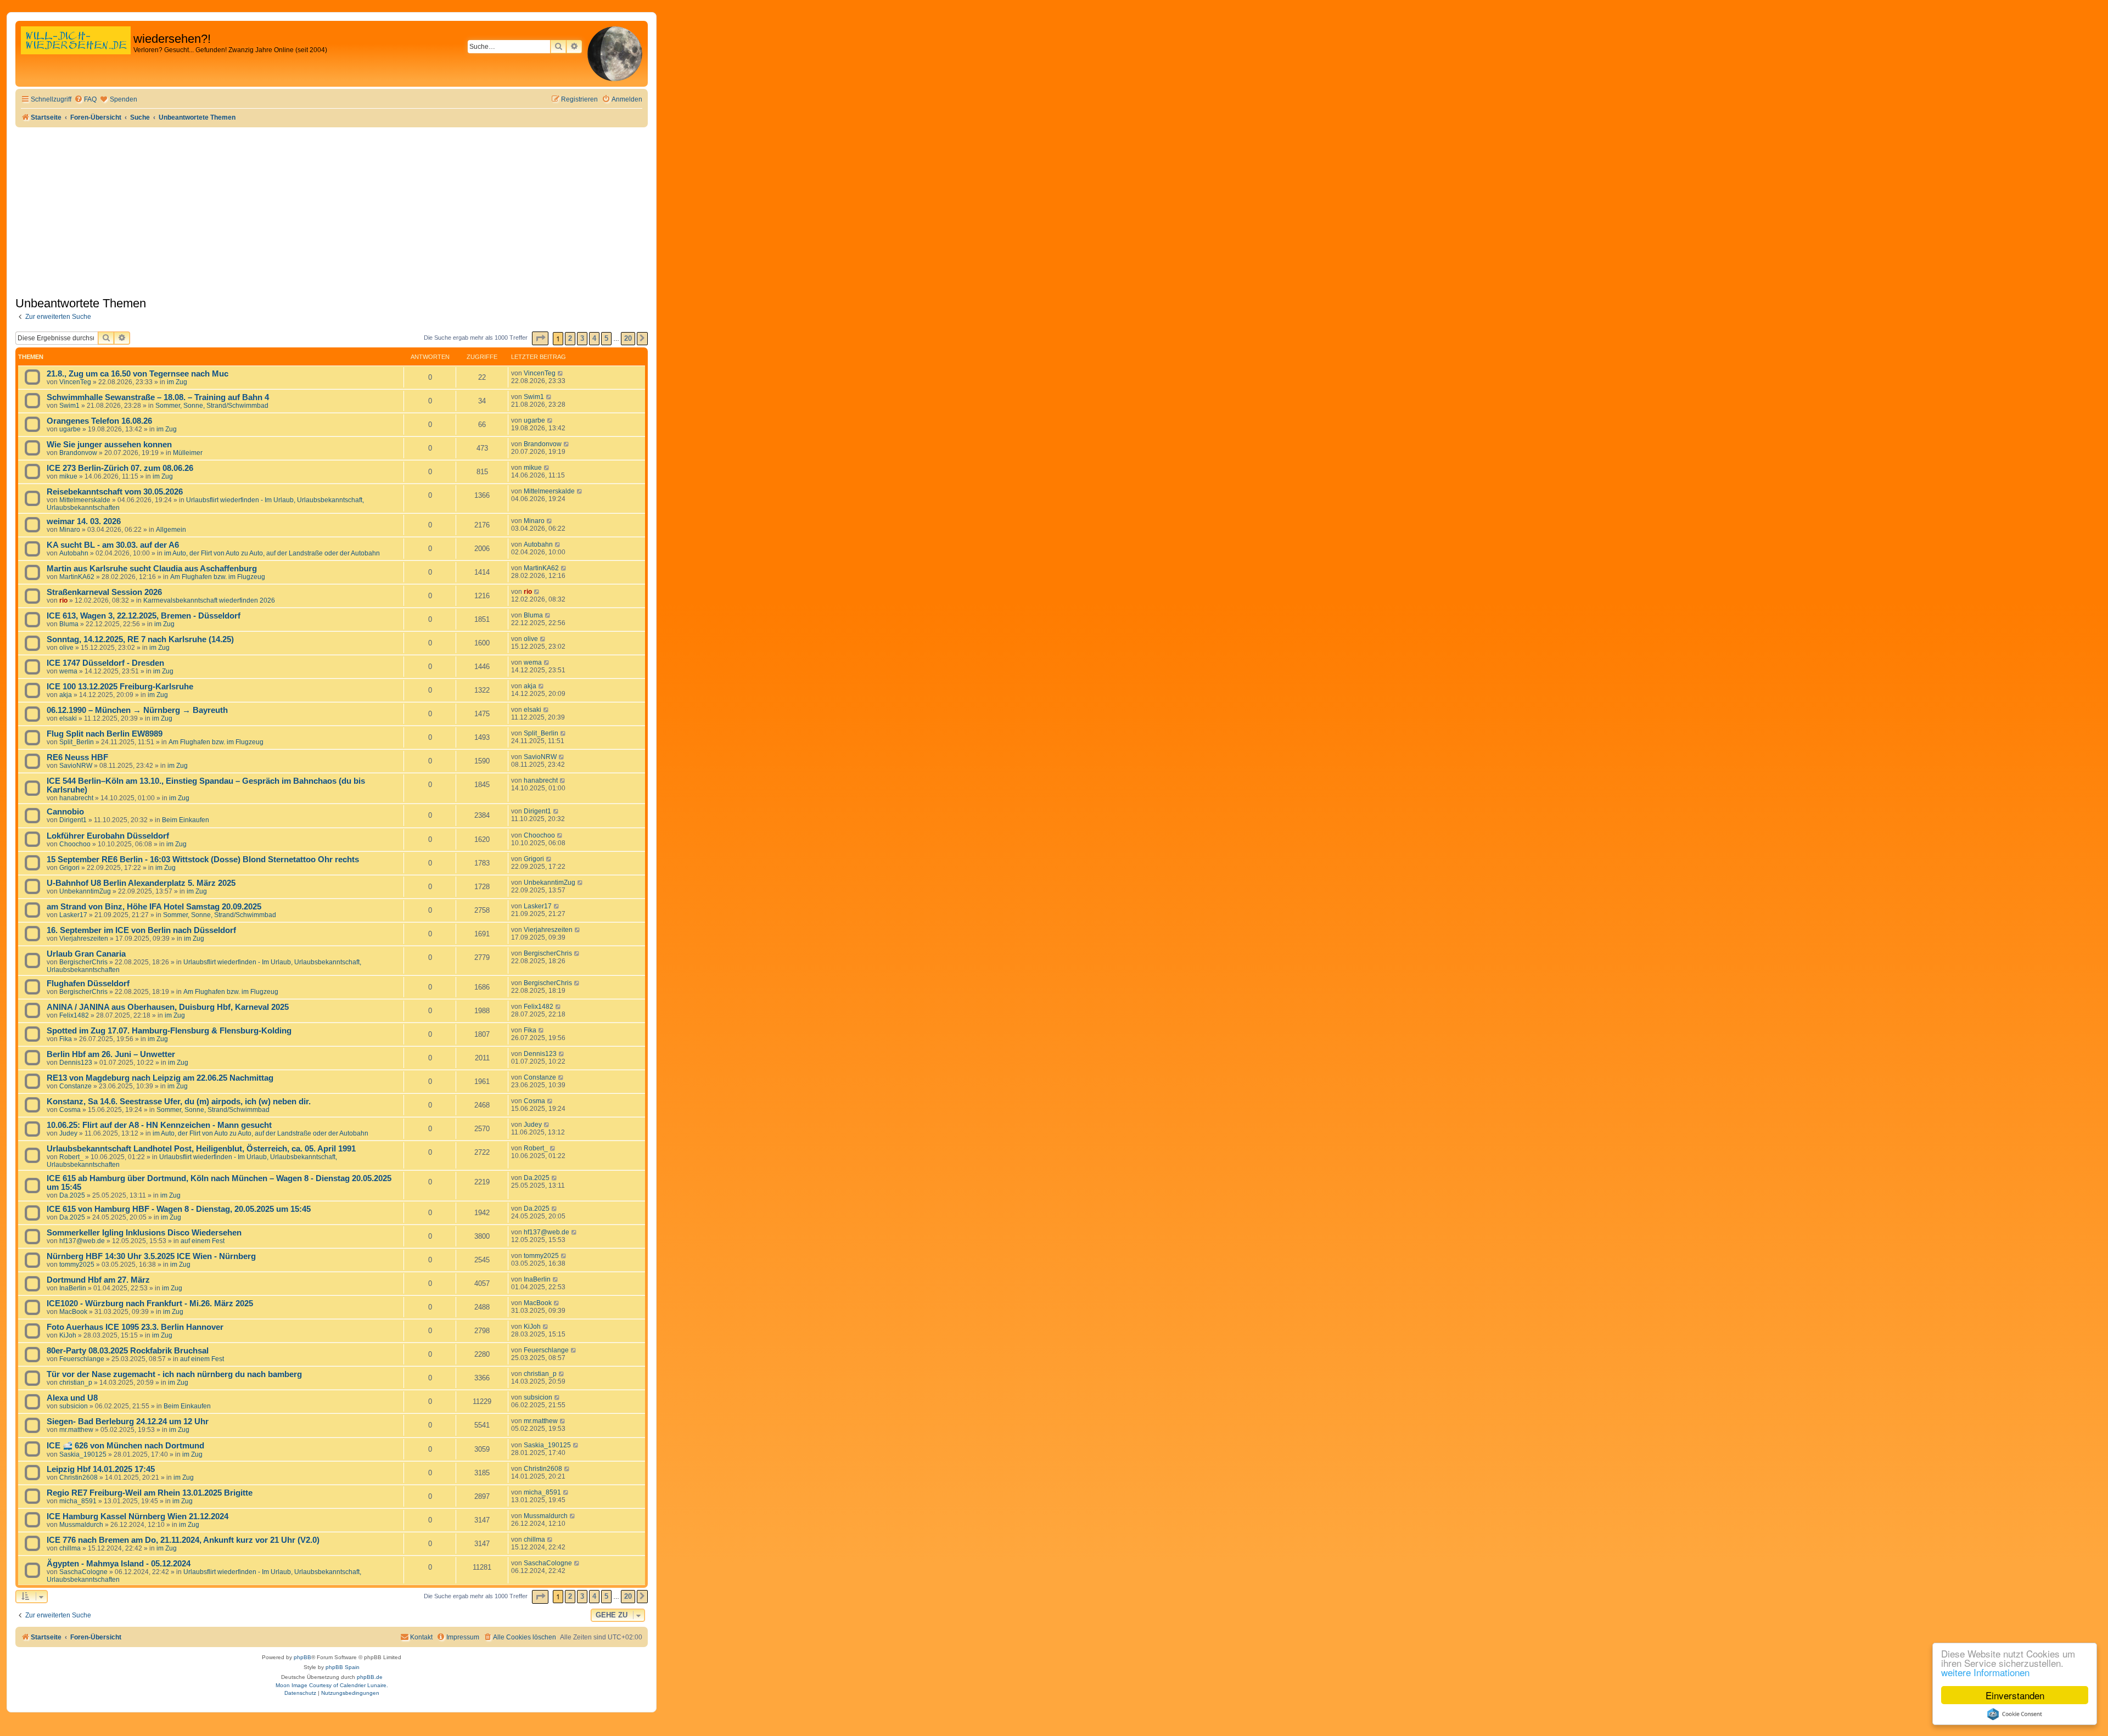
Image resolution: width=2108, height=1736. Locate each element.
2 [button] (570, 338)
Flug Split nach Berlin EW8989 (105, 734)
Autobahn (74, 553)
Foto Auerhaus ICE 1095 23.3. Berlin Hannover (135, 1327)
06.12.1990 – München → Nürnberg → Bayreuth (137, 710)
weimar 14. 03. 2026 (84, 521)
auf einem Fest (203, 1241)
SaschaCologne (83, 1572)
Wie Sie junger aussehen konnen (109, 445)
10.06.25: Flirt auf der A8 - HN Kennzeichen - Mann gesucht (159, 1125)
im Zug (177, 382)
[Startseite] (76, 52)
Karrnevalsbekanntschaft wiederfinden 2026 (209, 600)
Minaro (70, 530)
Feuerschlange (82, 1359)
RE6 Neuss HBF (77, 757)
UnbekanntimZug (85, 891)
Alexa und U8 (72, 1398)
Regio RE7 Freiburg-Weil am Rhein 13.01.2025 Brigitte (150, 1493)
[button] (540, 338)
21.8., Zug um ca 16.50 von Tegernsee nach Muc (138, 374)
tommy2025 (77, 1265)
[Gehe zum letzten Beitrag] (561, 373)
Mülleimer (188, 453)
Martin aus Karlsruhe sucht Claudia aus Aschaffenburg (152, 569)
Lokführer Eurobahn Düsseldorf (108, 836)
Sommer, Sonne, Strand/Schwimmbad (212, 406)
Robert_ (71, 1157)
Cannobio (65, 812)
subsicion (74, 1406)
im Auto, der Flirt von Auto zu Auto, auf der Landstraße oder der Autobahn (272, 553)
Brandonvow (78, 453)
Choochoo (75, 844)
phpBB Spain (343, 1667)
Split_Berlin (77, 742)
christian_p (76, 1383)
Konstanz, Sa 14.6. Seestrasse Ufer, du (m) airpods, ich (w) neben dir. (179, 1102)
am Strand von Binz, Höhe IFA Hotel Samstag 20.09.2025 (154, 907)
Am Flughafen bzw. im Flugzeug (218, 577)
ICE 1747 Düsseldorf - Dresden (105, 663)
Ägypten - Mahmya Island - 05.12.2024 (119, 1564)
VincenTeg (75, 382)
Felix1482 (74, 1015)
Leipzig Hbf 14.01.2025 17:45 (101, 1469)
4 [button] (594, 338)
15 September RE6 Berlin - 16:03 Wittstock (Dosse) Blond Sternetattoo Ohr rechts (203, 859)
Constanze (75, 1086)
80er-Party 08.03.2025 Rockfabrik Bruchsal (128, 1351)
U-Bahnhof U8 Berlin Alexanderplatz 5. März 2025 (141, 883)
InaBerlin (73, 1288)
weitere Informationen (1985, 1672)
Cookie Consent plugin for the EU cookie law (2015, 1714)
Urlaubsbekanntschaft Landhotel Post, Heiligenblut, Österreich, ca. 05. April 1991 (201, 1149)
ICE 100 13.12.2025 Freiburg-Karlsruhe (120, 687)
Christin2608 (79, 1477)
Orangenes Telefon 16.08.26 (99, 421)
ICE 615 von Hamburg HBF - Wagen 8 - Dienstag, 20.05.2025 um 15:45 (179, 1209)
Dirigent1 (73, 820)
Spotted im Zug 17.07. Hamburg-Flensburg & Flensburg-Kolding (169, 1031)
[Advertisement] (332, 210)
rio (63, 600)
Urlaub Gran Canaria (86, 954)
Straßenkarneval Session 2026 (104, 592)
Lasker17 (73, 915)
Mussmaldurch (81, 1525)
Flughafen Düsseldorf (88, 984)
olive (66, 648)
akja (66, 695)
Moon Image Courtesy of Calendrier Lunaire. (332, 1685)
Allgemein (171, 530)
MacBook (73, 1312)
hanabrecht (76, 798)
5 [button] (606, 338)
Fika (66, 1039)
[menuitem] (85, 100)
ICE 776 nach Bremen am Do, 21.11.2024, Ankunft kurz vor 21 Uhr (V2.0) (183, 1540)
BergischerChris (83, 962)
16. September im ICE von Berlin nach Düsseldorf (141, 930)
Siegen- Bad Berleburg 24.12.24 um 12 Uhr (128, 1422)
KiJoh (68, 1335)
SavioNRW (76, 766)
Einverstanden (2015, 1695)
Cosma (70, 1110)
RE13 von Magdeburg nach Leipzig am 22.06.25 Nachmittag (160, 1078)
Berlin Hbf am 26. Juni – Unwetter (111, 1054)
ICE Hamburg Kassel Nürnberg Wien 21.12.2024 (138, 1516)
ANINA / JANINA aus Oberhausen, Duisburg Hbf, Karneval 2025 (168, 1007)
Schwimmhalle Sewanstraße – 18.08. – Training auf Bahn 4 (158, 397)
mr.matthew (76, 1430)
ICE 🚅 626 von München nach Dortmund (125, 1446)
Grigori (69, 868)
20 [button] (628, 338)
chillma (70, 1548)
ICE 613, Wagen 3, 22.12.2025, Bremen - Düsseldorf (144, 616)
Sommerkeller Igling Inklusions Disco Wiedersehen (144, 1233)
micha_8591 (78, 1501)
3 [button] (582, 338)
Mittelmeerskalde (85, 500)
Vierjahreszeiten (84, 939)
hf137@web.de (82, 1241)
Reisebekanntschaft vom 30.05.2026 (115, 492)
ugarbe (70, 429)
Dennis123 (76, 1063)
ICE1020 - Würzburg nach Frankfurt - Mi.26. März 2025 (150, 1304)
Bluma (69, 624)
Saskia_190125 (83, 1454)
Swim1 (69, 406)
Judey (68, 1133)
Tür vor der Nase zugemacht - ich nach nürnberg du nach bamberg (174, 1374)
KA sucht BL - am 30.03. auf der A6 (113, 545)
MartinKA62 (77, 577)
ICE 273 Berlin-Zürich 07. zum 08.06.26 (120, 468)
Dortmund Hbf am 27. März (98, 1280)
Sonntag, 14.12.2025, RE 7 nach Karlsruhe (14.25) (140, 639)
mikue (68, 476)
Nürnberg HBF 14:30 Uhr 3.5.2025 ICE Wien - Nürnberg (151, 1256)
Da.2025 (72, 1195)
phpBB (302, 1657)
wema (68, 671)
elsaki (68, 718)
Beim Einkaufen (186, 820)
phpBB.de (370, 1677)
